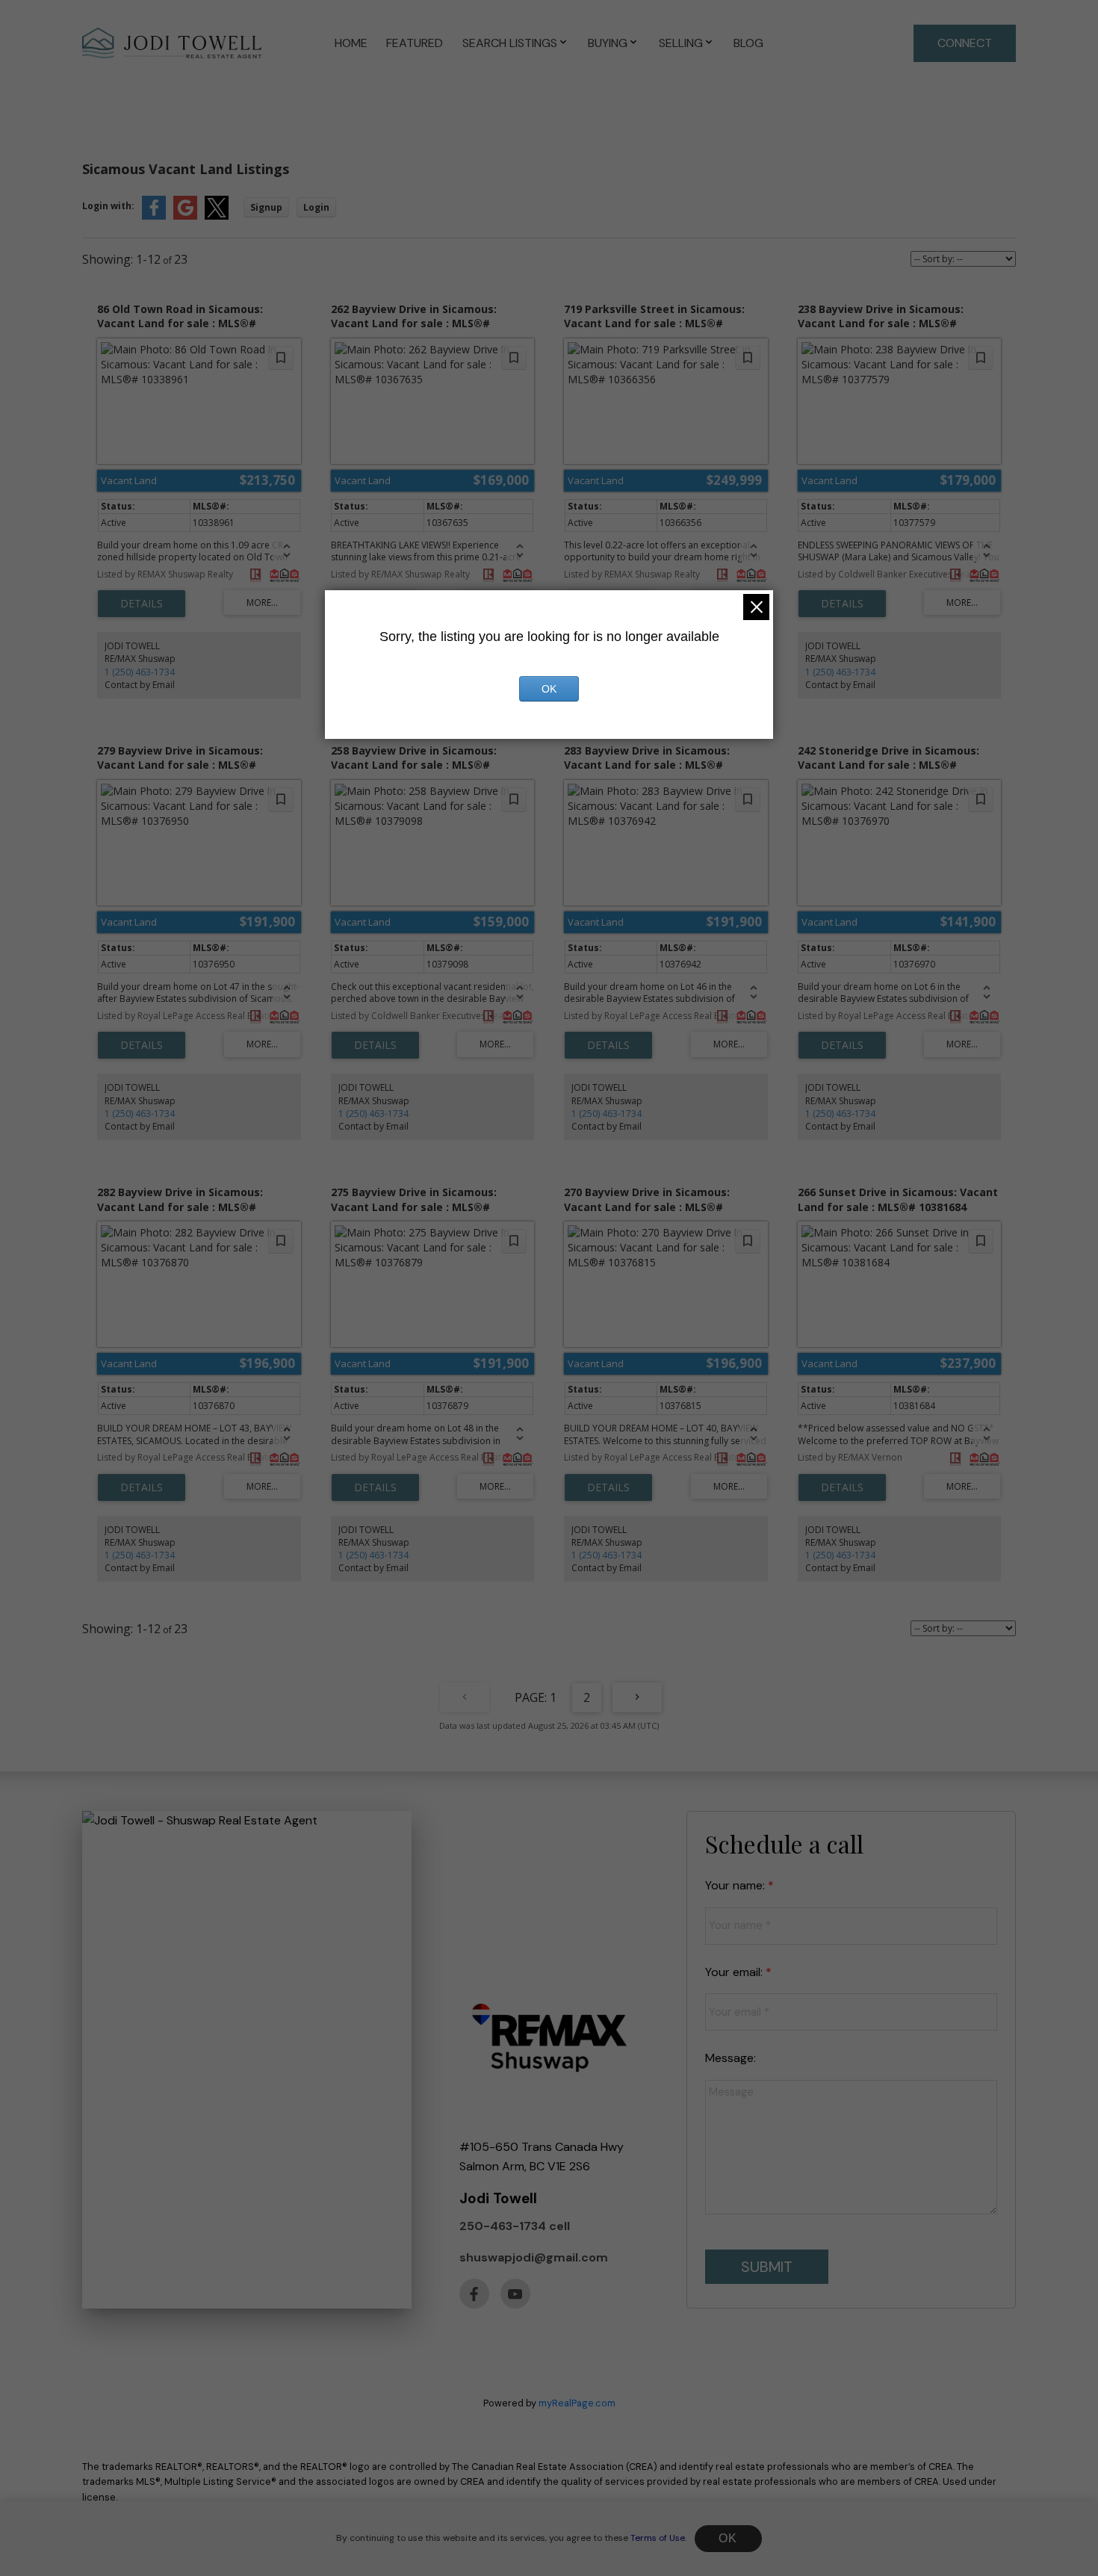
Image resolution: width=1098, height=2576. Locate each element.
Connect (965, 43)
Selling (681, 43)
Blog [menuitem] (748, 43)
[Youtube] (515, 2294)
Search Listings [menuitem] (510, 43)
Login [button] (316, 207)
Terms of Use (658, 2538)
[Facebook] (474, 2294)
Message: (731, 2058)
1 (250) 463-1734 (140, 672)
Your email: (735, 1972)
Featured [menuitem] (415, 43)
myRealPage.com (577, 2403)
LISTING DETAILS (142, 604)
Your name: (736, 1885)
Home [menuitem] (351, 43)
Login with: (108, 206)
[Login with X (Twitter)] (217, 216)
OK (728, 2538)
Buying (608, 43)
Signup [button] (266, 207)
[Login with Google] (185, 216)
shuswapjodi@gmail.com (534, 2257)
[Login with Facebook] (154, 216)
